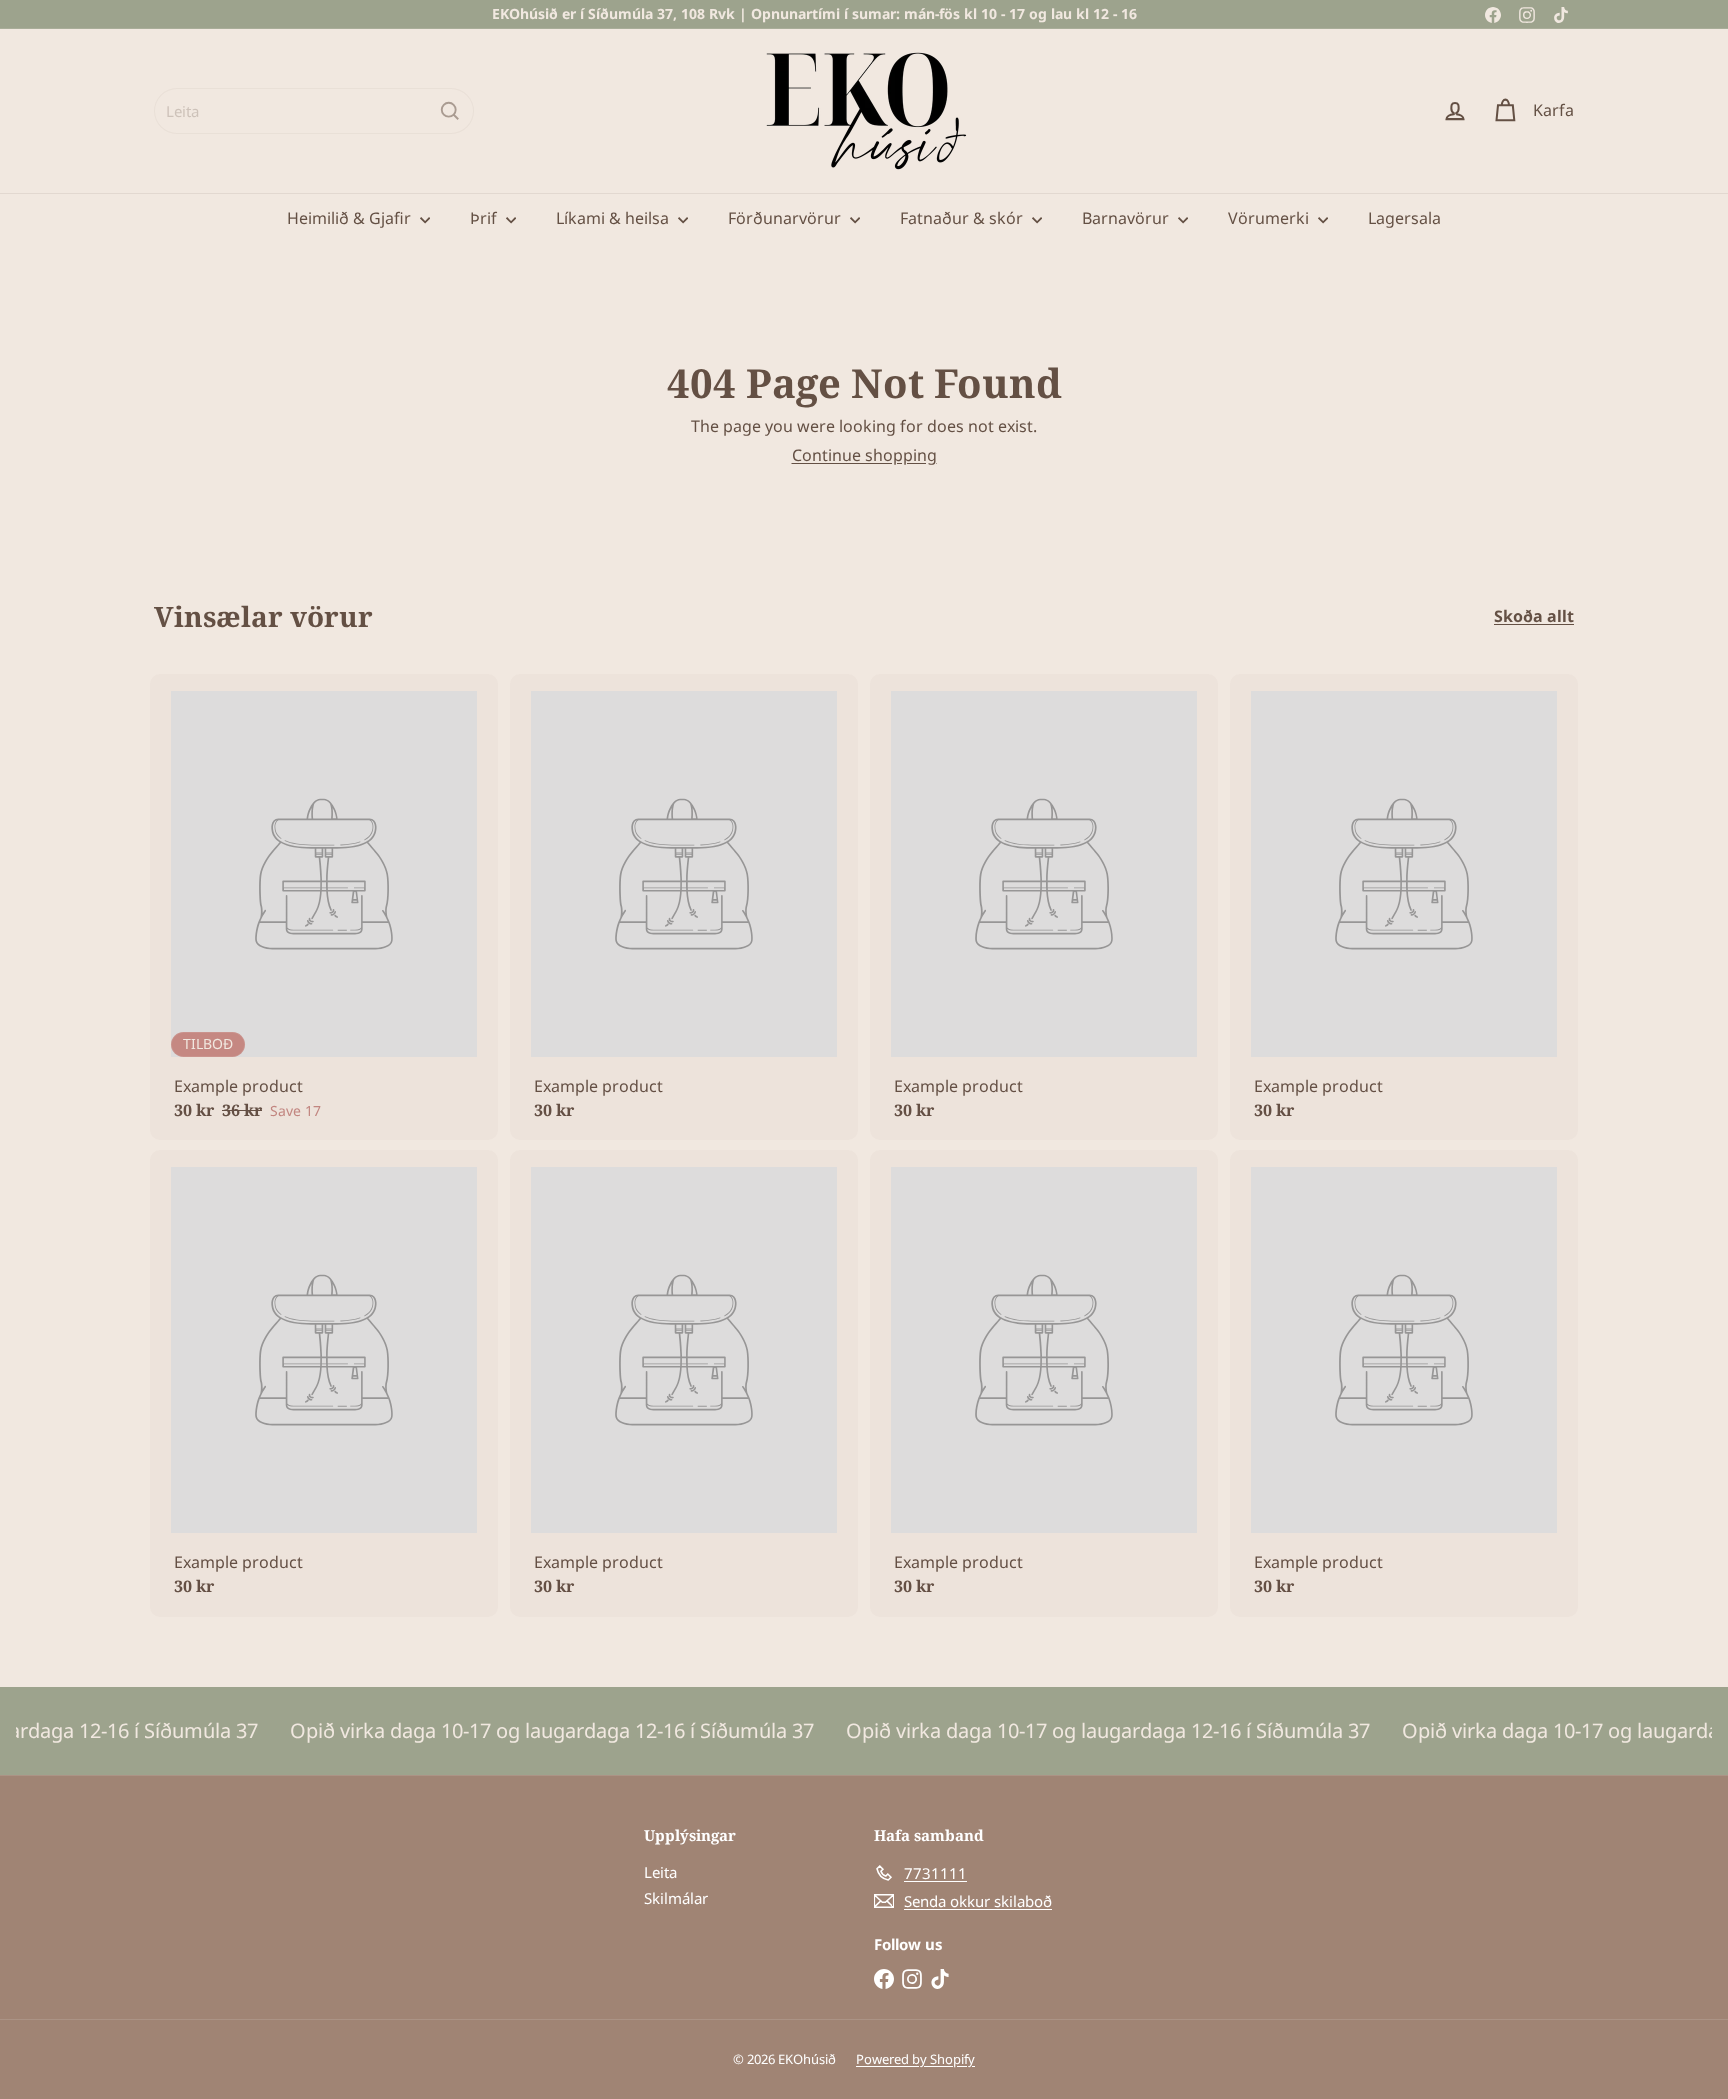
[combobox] (314, 111)
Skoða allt (1534, 616)
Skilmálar (676, 1898)
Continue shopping (864, 455)
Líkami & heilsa (614, 218)
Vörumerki (1270, 218)
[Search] (450, 111)
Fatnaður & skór (963, 218)
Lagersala (1404, 218)
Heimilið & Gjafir (351, 218)
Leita (660, 1872)
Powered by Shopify (915, 2059)
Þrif (485, 218)
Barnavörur (1127, 218)
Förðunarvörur (786, 218)
